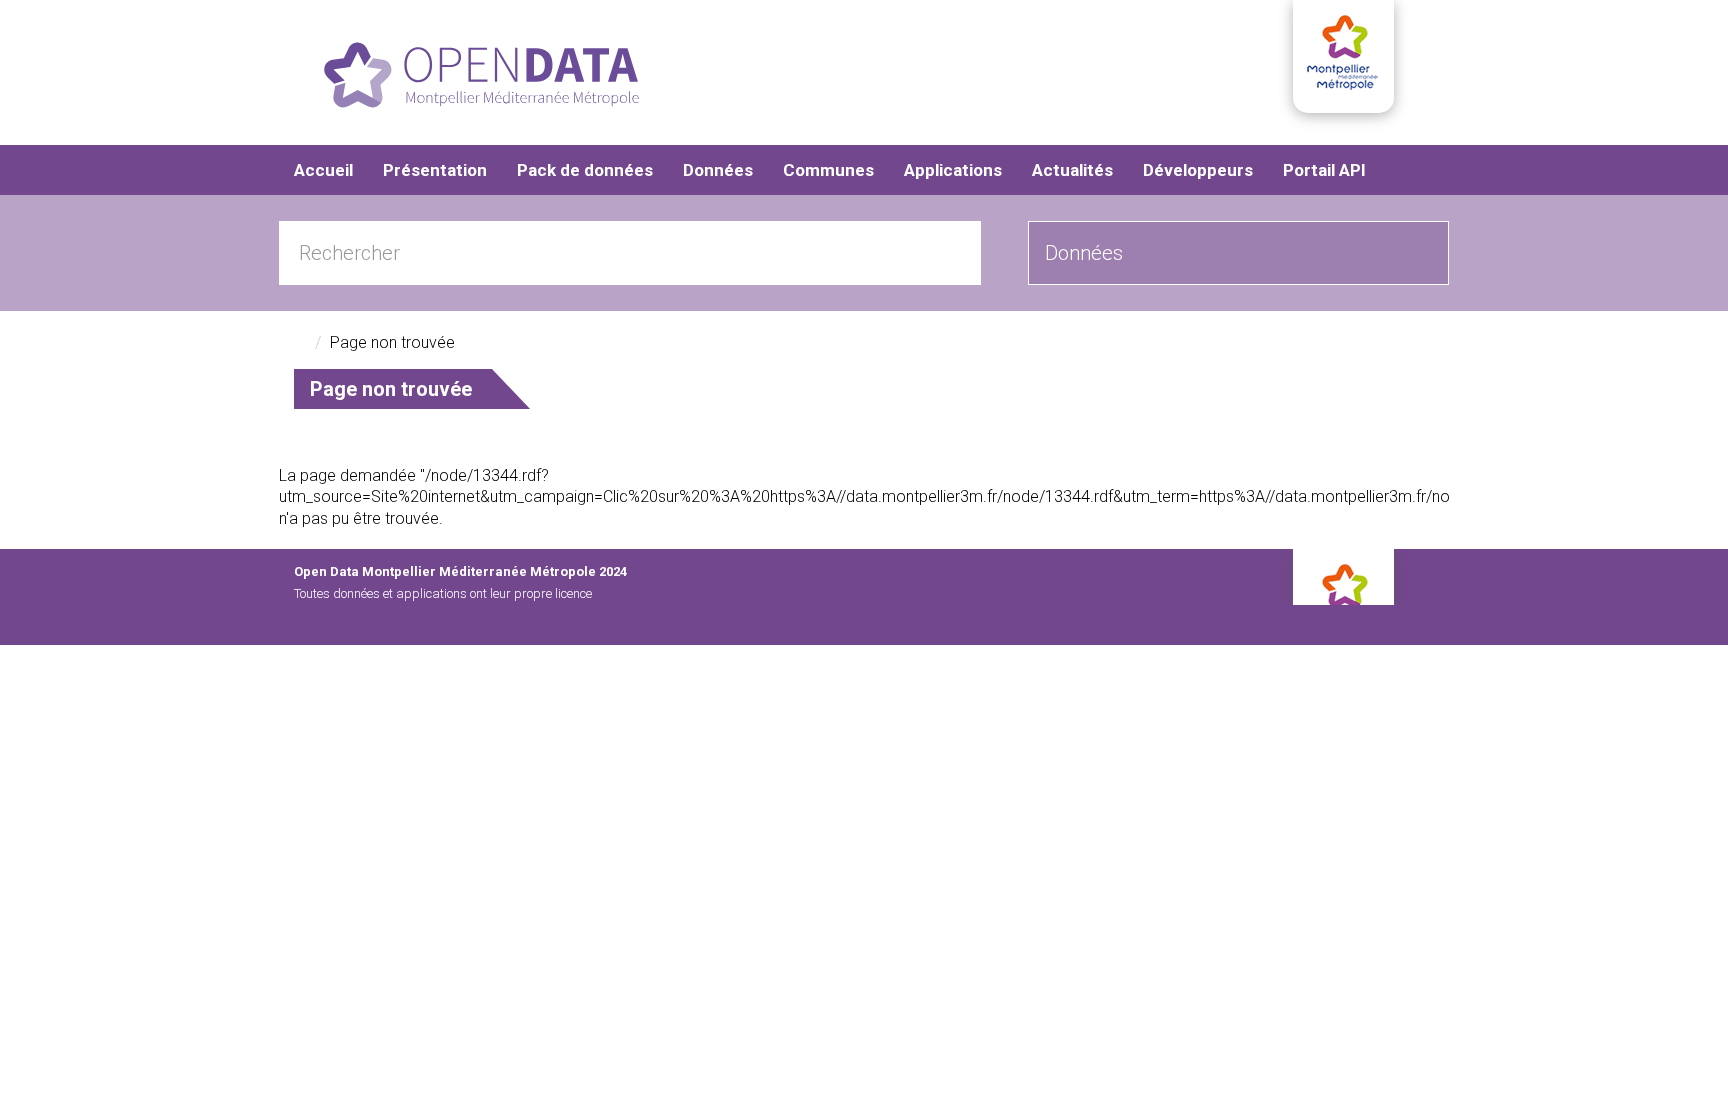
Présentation (435, 170)
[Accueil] (481, 75)
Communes (828, 170)
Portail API (1324, 170)
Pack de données (585, 170)
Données (718, 170)
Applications (953, 170)
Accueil (323, 170)
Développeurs (1198, 170)
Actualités (1072, 170)
